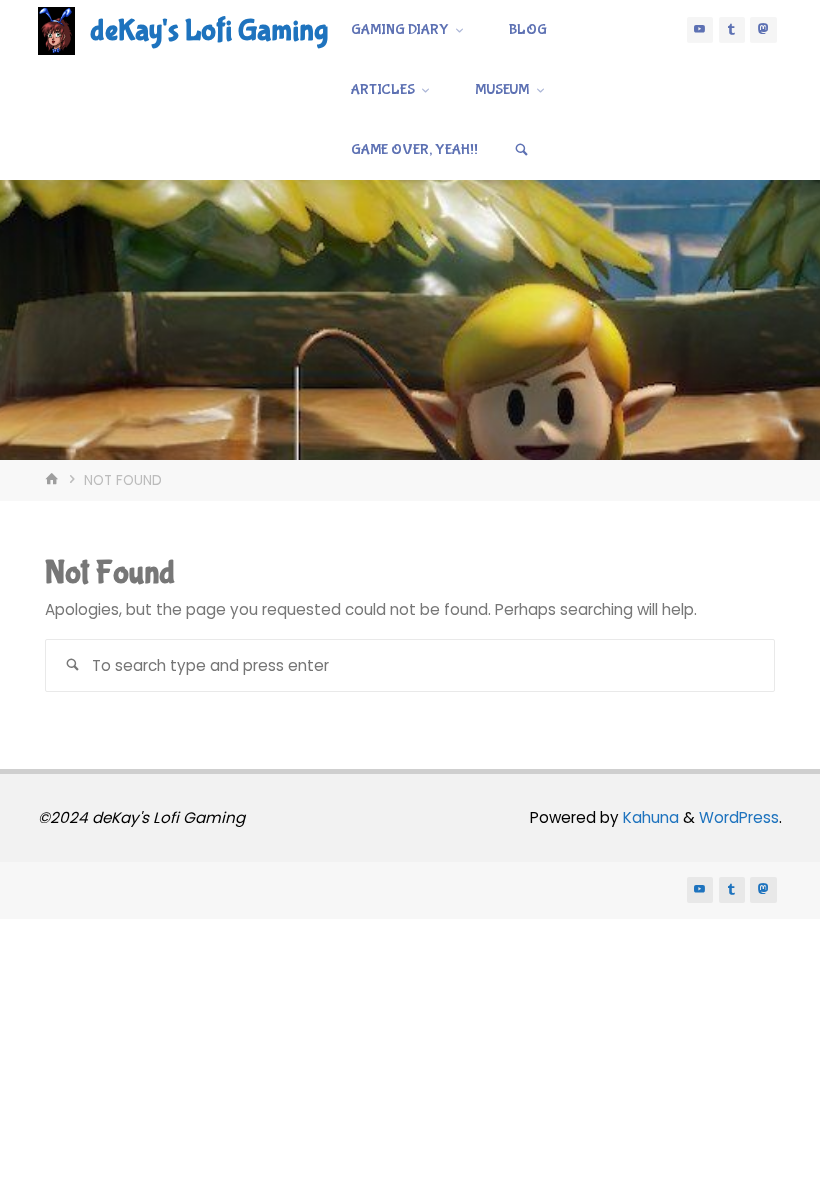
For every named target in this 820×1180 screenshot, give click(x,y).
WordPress (739, 817)
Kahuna (649, 817)
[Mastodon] (763, 30)
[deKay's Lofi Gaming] (56, 29)
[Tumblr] (732, 30)
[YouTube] (700, 30)
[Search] (522, 150)
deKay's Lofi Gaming (209, 30)
